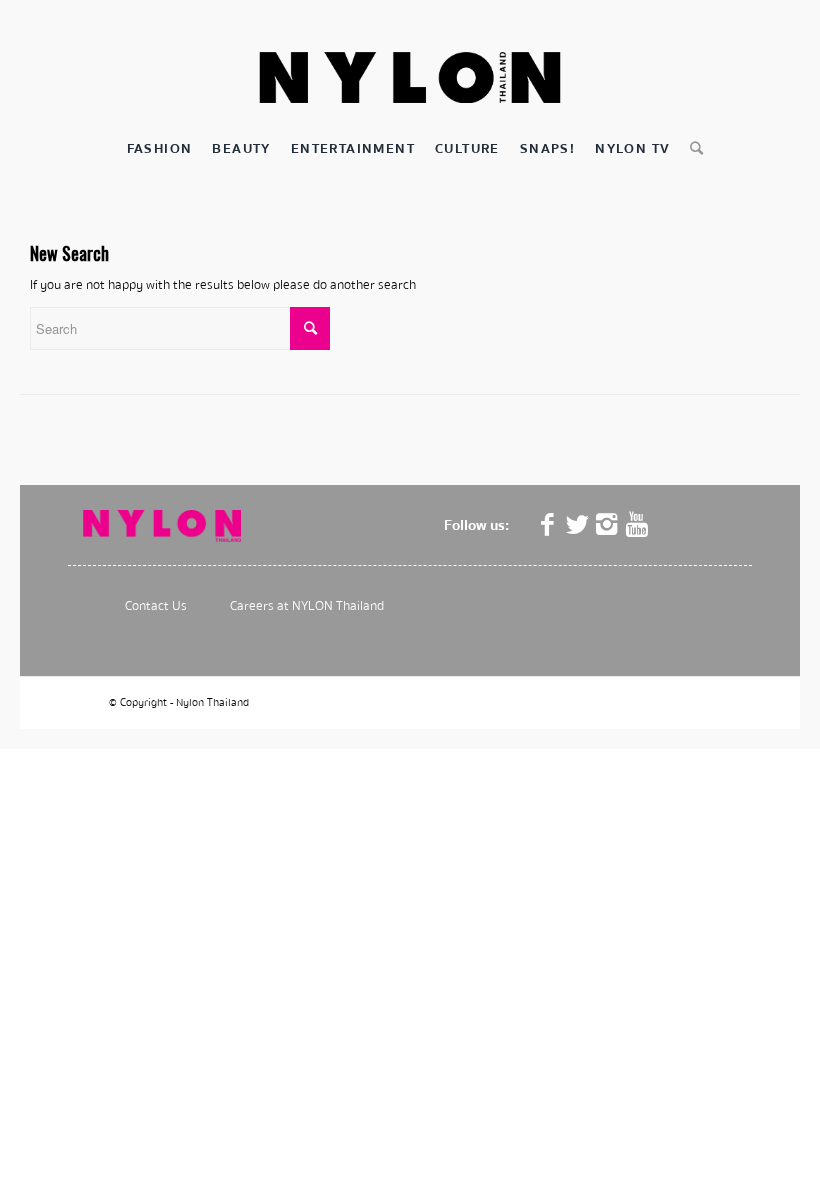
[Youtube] (637, 525)
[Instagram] (607, 525)
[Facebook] (547, 525)
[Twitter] (577, 525)
